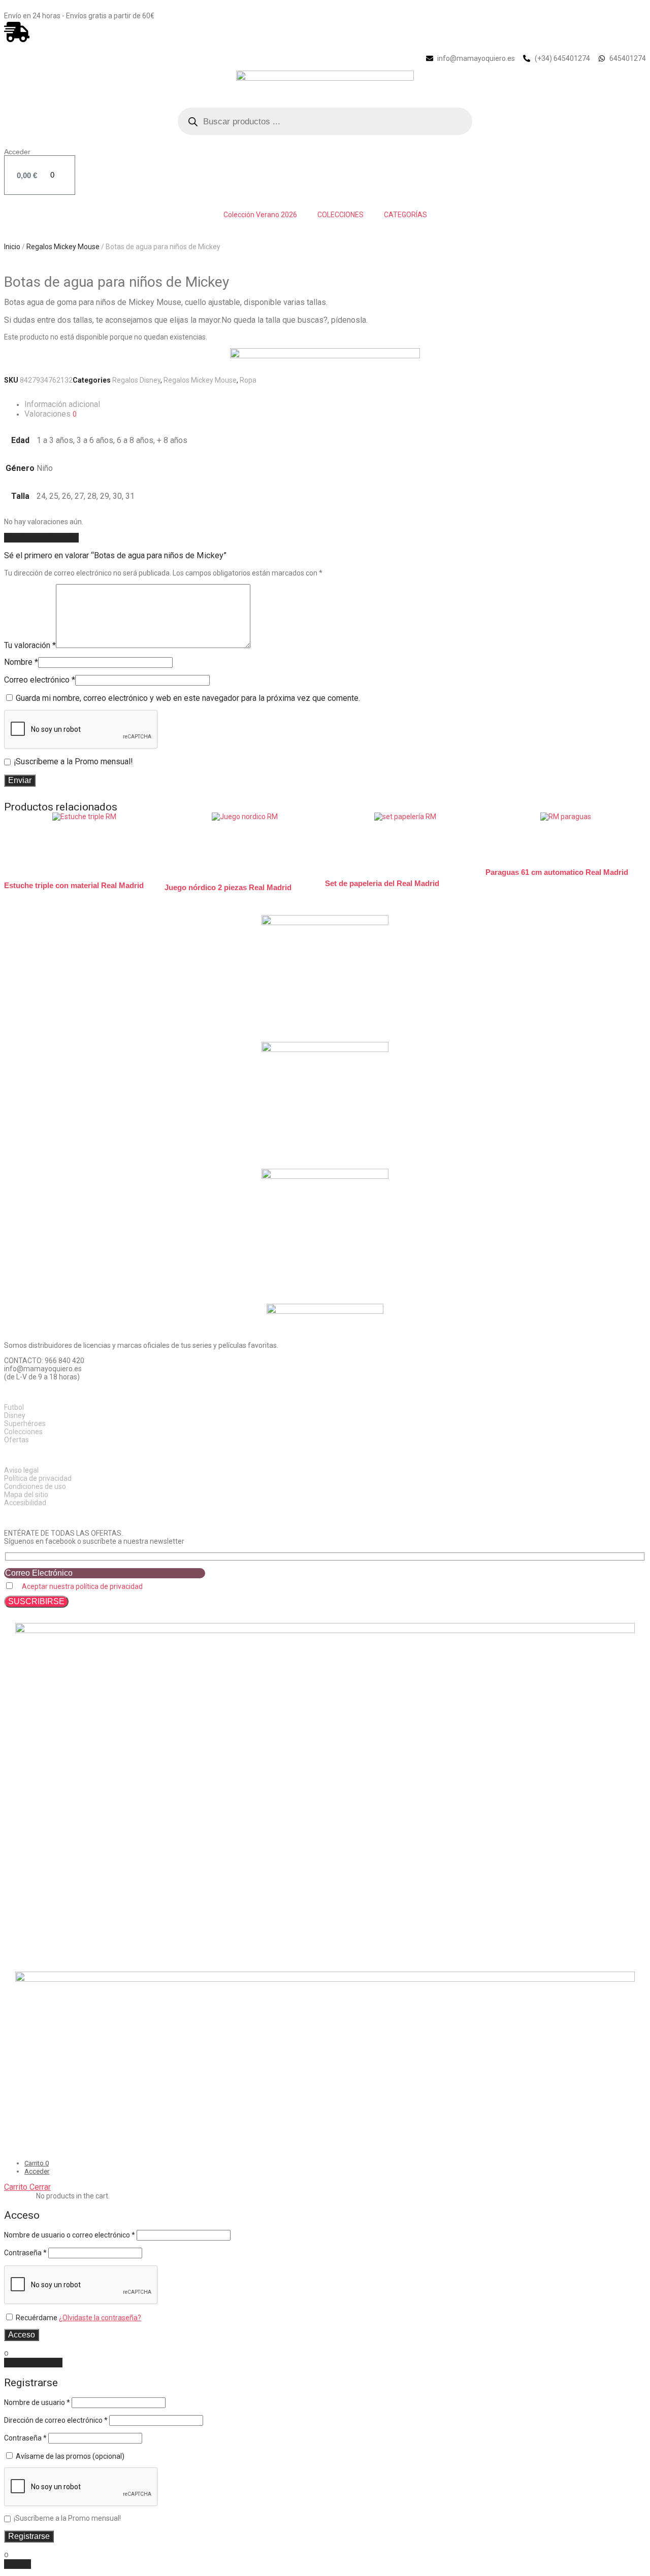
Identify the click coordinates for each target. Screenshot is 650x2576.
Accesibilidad (25, 1503)
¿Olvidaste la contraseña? (100, 2318)
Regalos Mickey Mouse (63, 247)
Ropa (248, 380)
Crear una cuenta (33, 2363)
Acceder (17, 152)
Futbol (14, 1407)
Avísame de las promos (69, 2456)
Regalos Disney (136, 380)
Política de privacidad (38, 1478)
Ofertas (17, 1440)
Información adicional (62, 404)
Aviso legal (21, 1470)
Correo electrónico (40, 680)
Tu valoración (30, 645)
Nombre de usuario (37, 2402)
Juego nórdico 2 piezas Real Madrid (228, 887)
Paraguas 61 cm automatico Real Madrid (557, 872)
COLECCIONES (340, 215)
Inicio (12, 247)
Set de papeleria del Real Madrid (382, 883)
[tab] (335, 404)
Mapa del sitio (26, 1495)
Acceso (22, 2335)
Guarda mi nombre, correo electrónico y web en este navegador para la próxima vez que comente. (188, 698)
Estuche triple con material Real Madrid (74, 885)
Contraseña (25, 2253)
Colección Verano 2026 (260, 215)
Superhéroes (25, 1423)
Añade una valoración (41, 538)
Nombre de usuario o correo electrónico (70, 2235)
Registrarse (29, 2536)
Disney (15, 1415)
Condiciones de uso (35, 1486)
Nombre (21, 662)
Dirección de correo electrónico (56, 2420)
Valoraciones (51, 414)
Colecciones (23, 1432)
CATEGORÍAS (405, 215)
